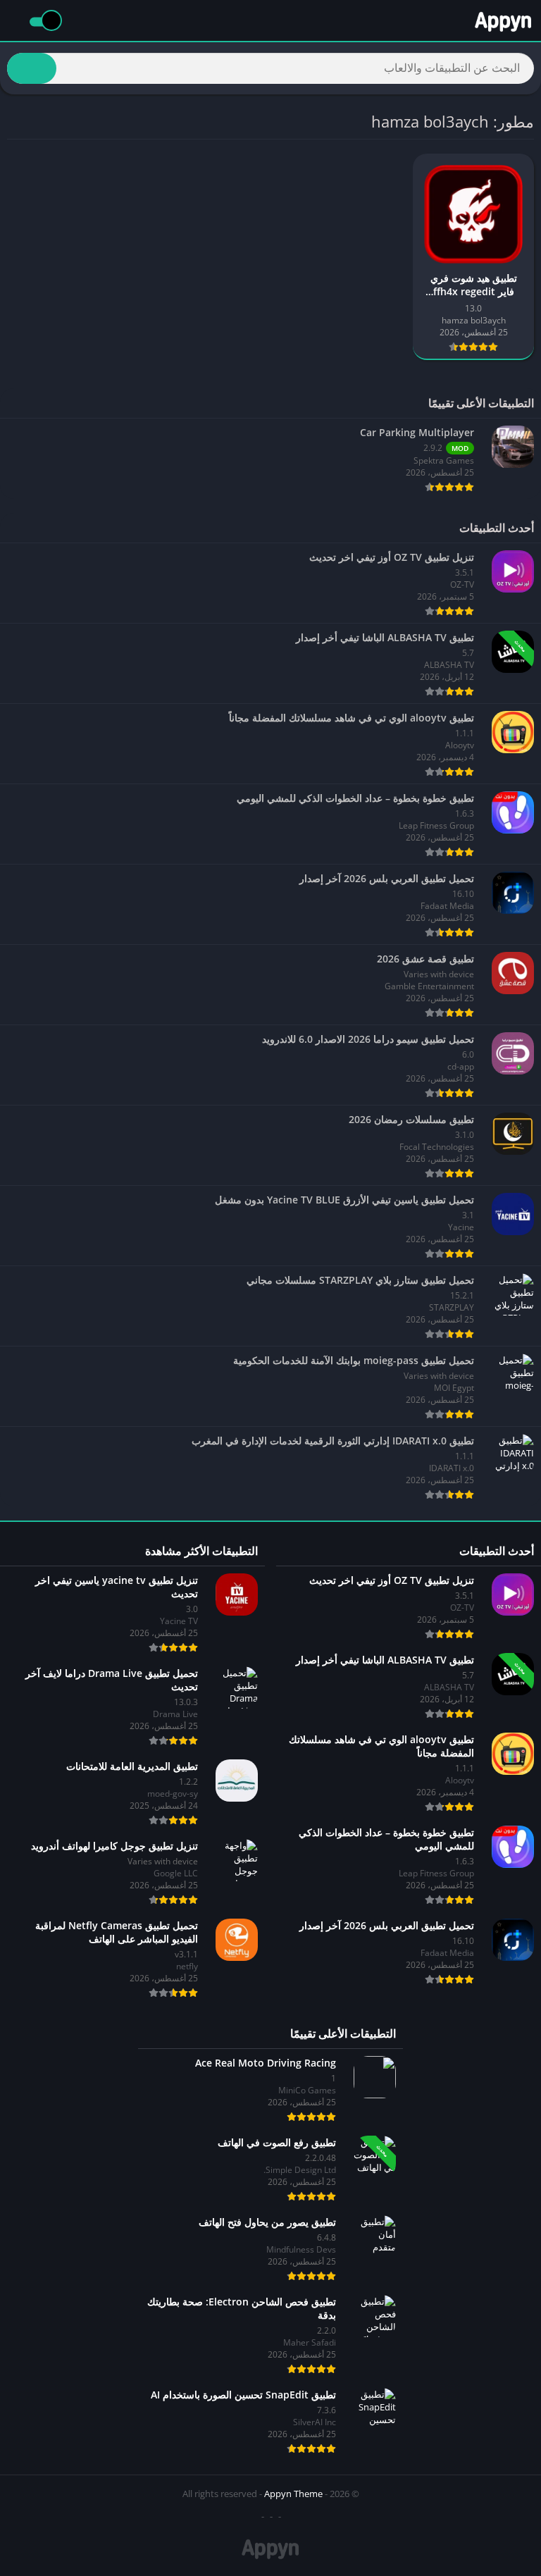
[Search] (32, 68)
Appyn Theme (293, 2494)
